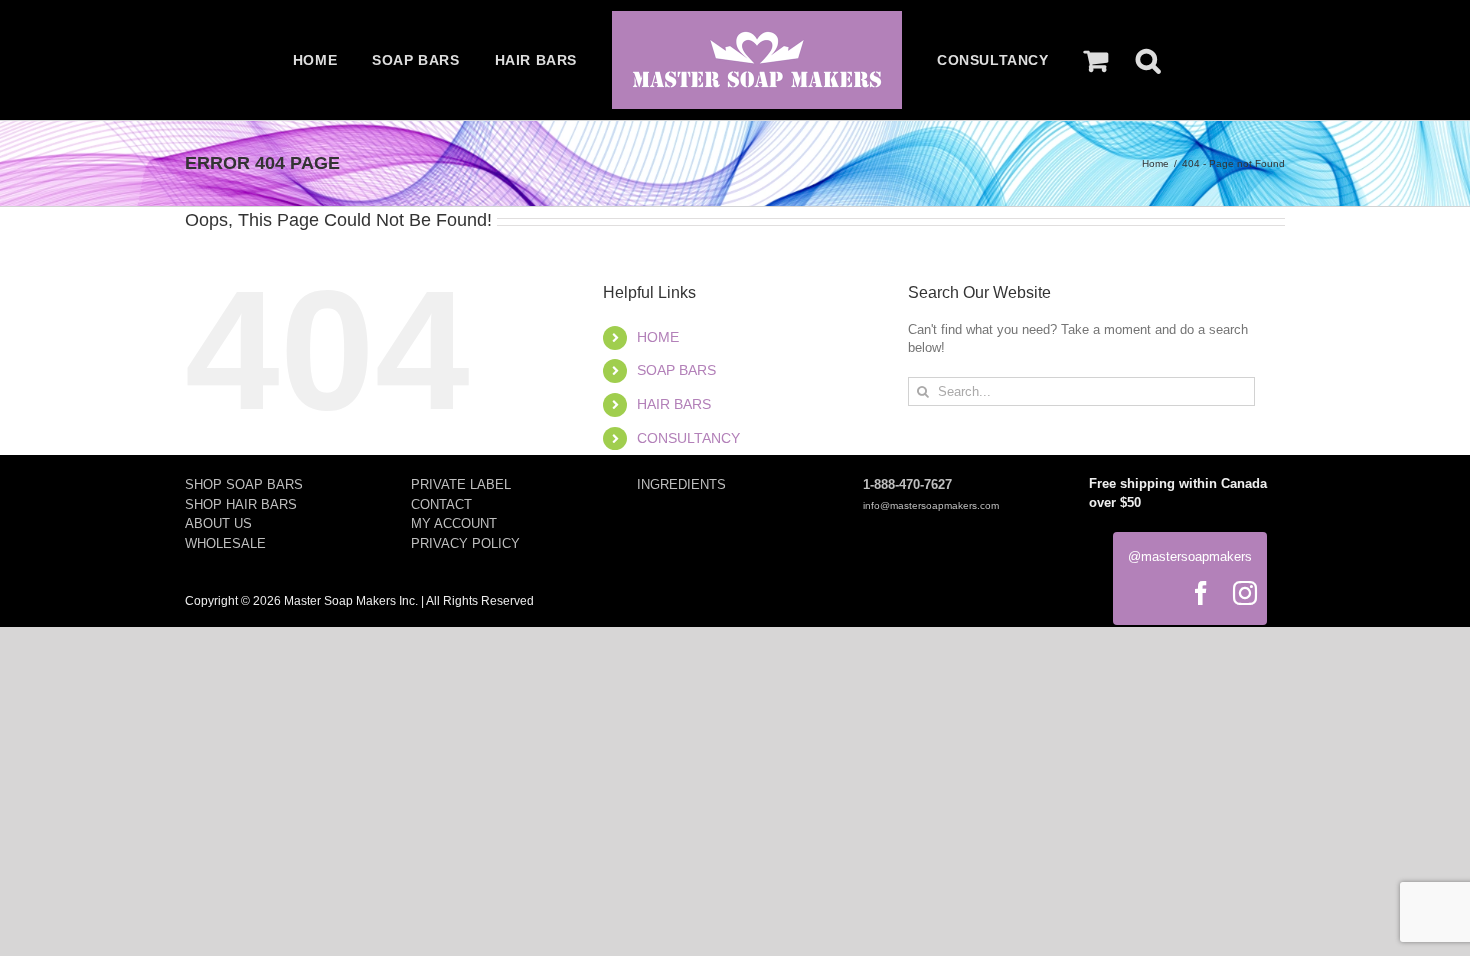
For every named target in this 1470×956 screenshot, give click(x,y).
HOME (658, 337)
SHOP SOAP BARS (244, 484)
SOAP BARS (676, 370)
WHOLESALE (225, 543)
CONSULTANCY (688, 438)
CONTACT (441, 504)
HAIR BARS (674, 404)
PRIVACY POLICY (465, 543)
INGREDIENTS (681, 484)
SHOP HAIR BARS (241, 504)
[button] (1148, 60)
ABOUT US (218, 523)
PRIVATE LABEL (461, 484)
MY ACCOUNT (454, 523)
